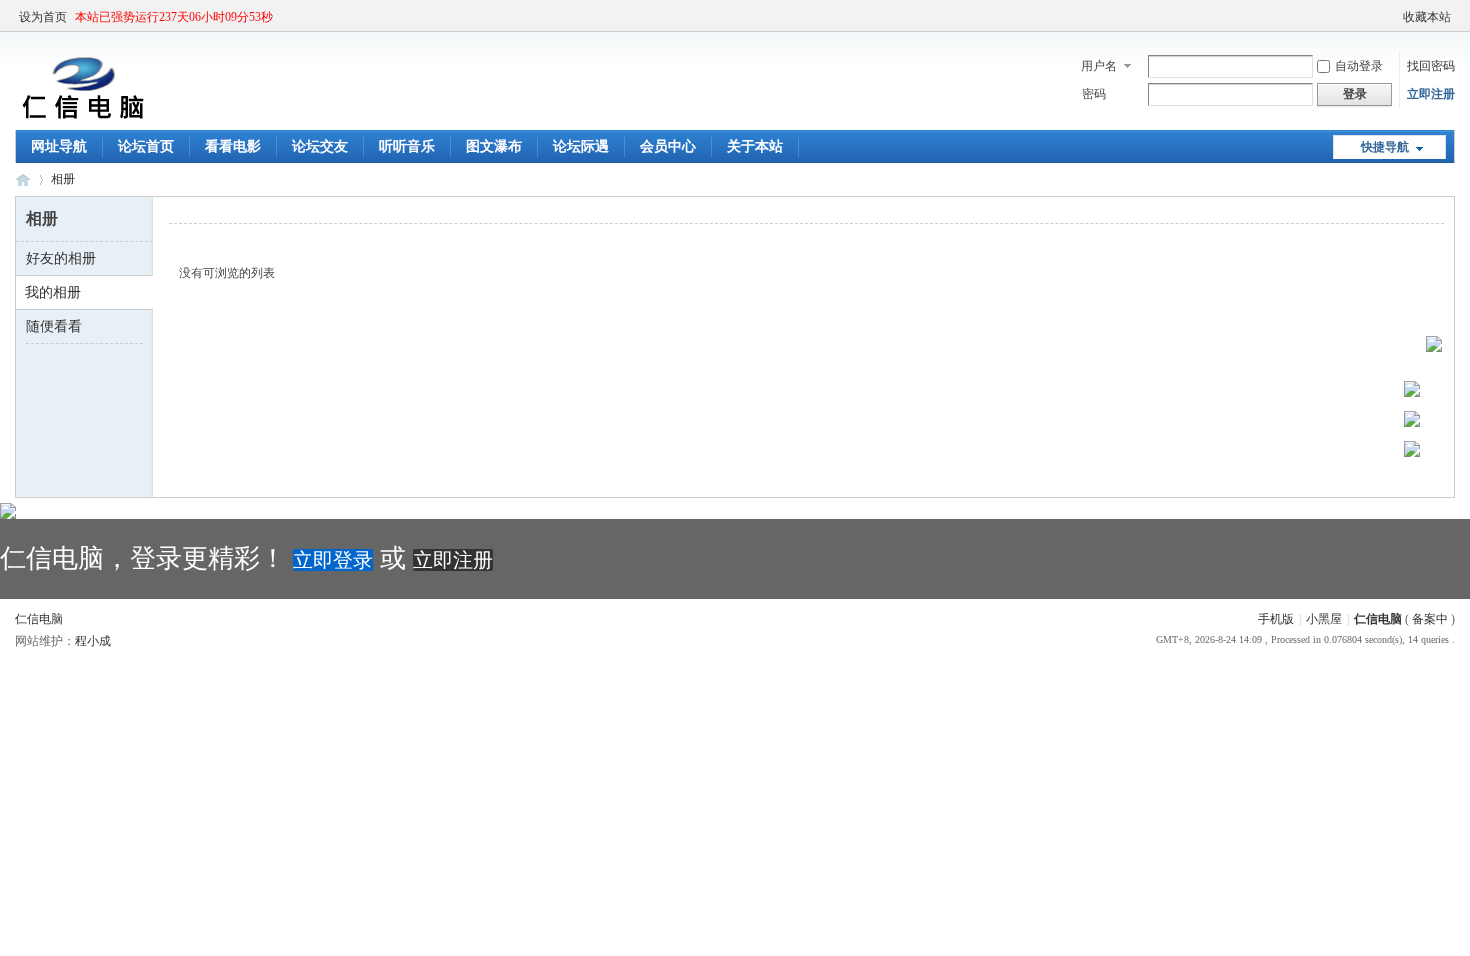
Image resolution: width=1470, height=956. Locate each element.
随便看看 (54, 326)
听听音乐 (407, 146)
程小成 (93, 641)
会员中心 (668, 146)
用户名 (1099, 66)
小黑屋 (1324, 619)
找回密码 (1431, 66)
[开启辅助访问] (1394, 17)
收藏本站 (1427, 17)
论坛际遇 (581, 146)
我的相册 (53, 292)
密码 (1094, 94)
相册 (63, 179)
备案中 (1430, 619)
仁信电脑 (23, 179)
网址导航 (59, 146)
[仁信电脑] (80, 118)
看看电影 (233, 146)
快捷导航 (1385, 147)
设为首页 (43, 17)
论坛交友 (320, 146)
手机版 (1276, 619)
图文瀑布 (494, 146)
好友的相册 (61, 258)
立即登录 (333, 560)
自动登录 (1359, 66)
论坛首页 (146, 146)
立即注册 (1431, 94)
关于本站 (755, 146)
